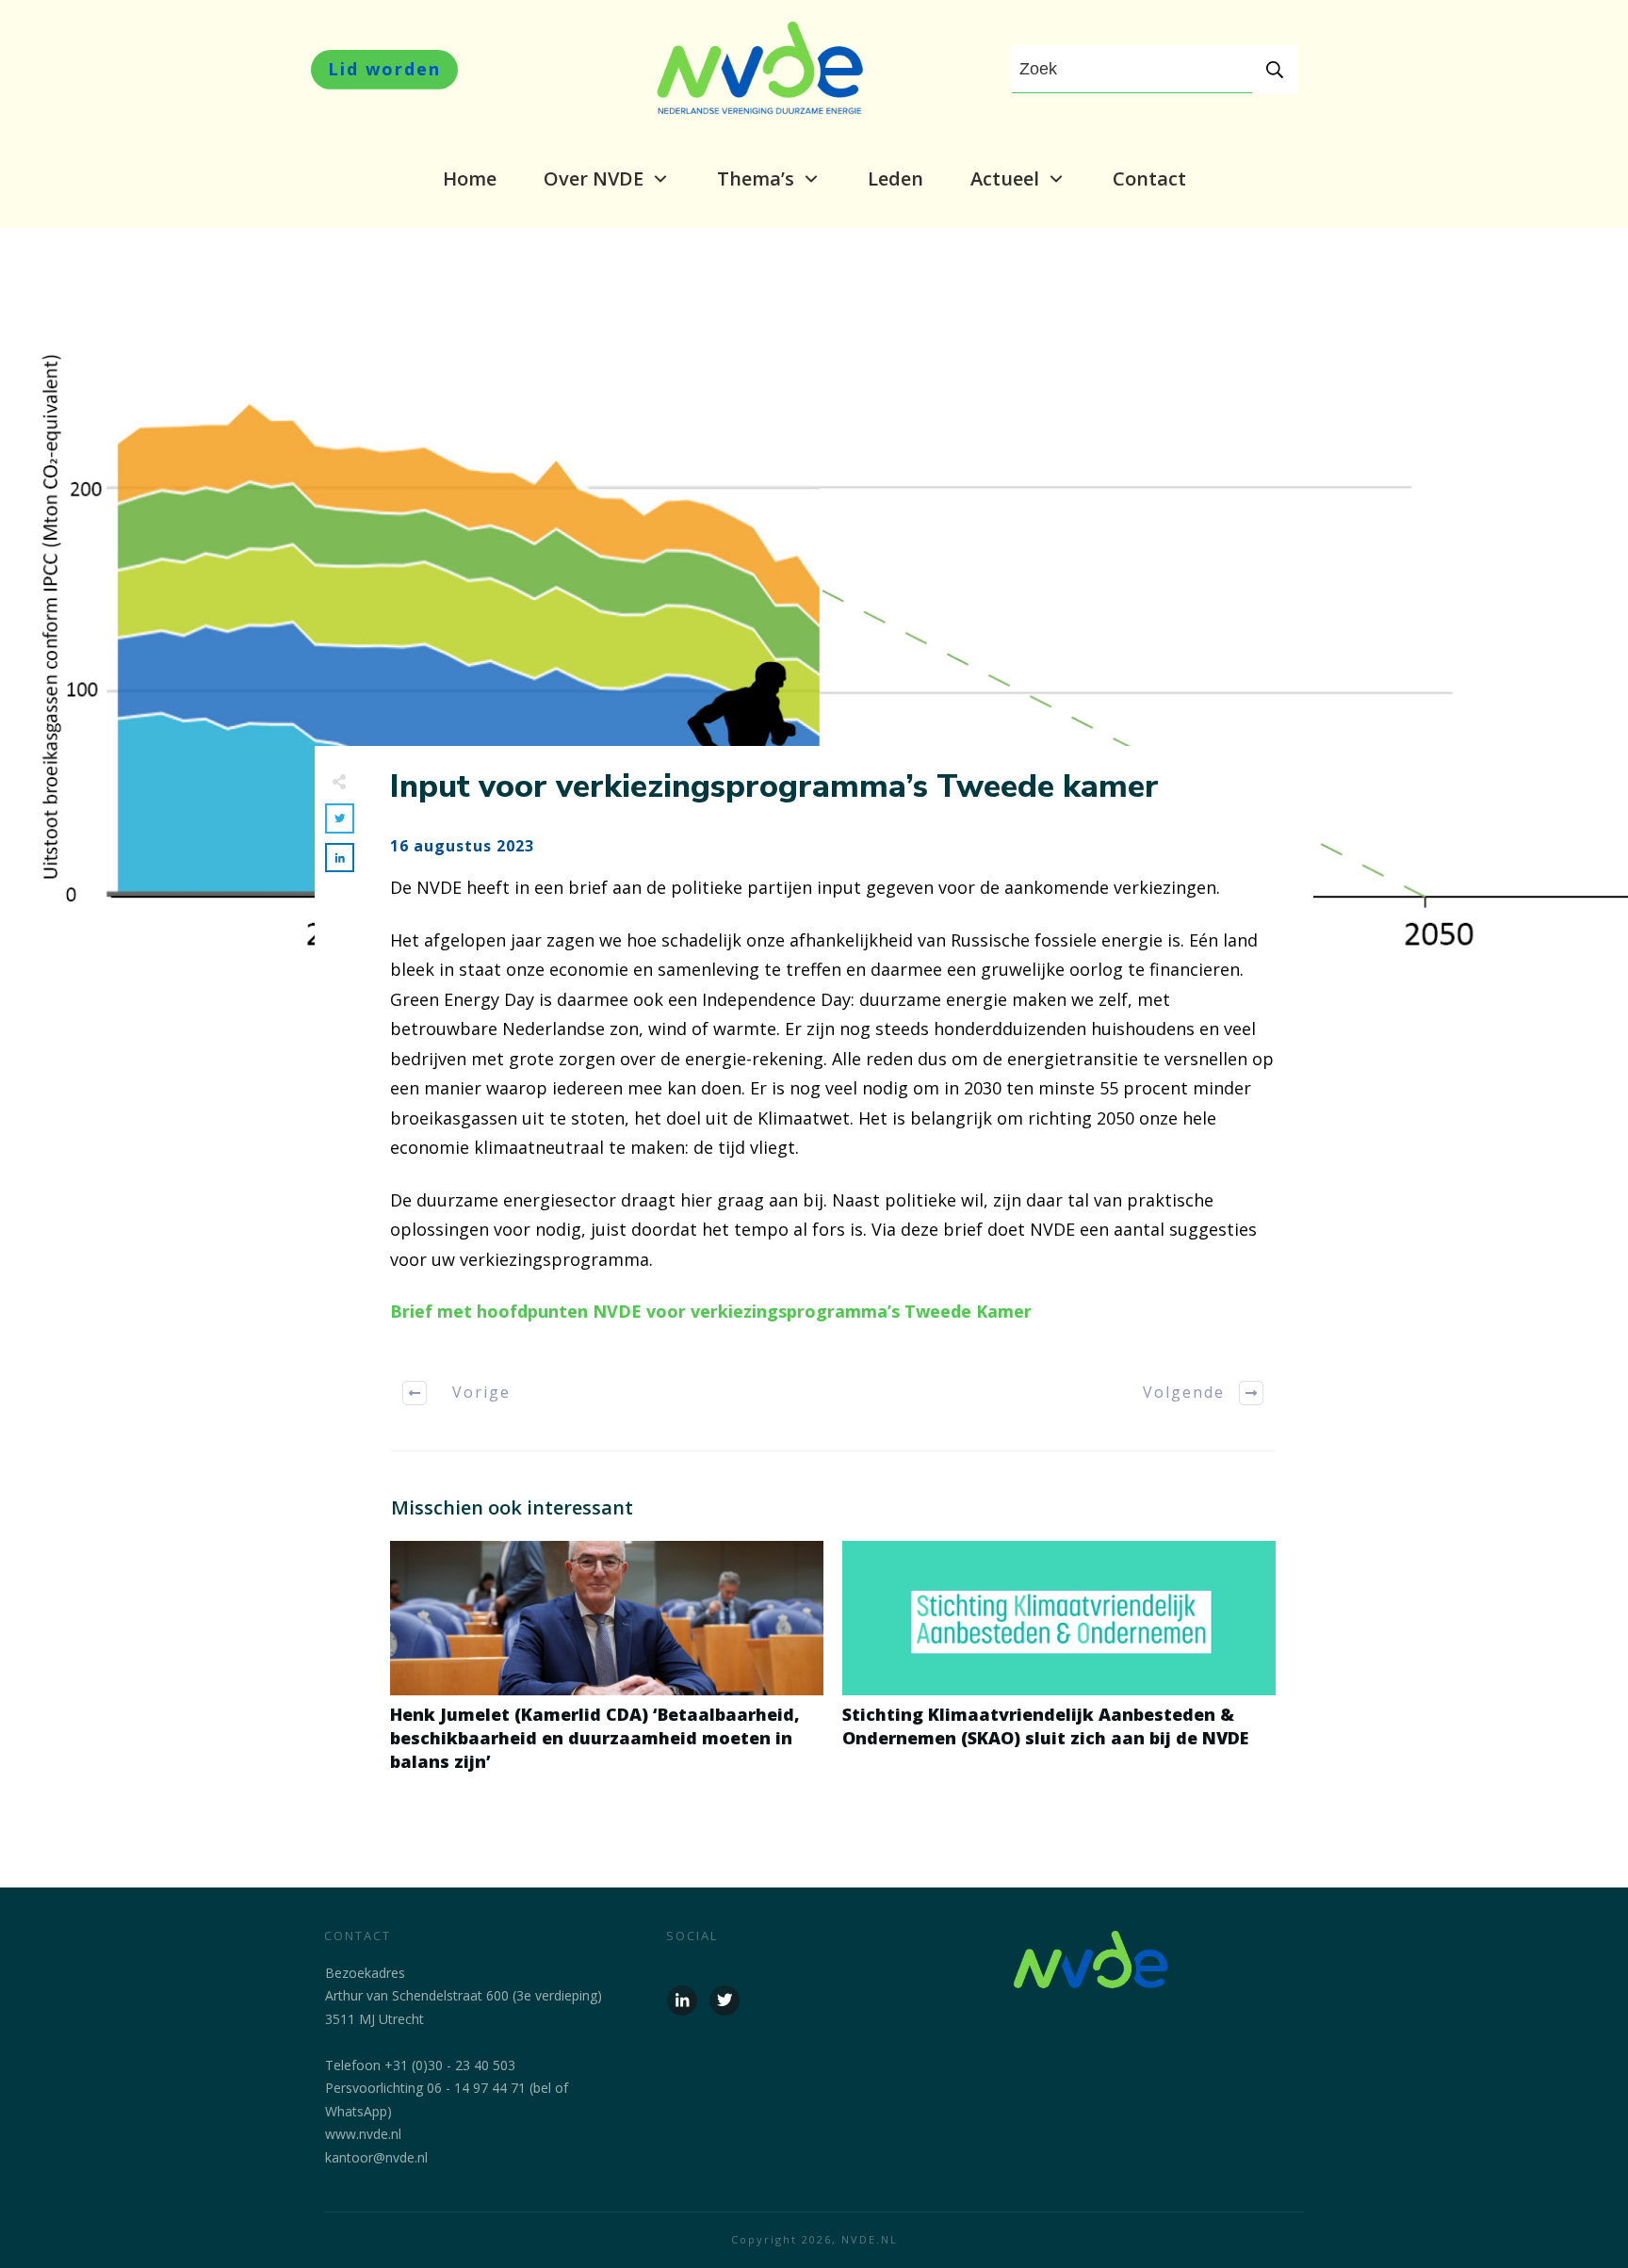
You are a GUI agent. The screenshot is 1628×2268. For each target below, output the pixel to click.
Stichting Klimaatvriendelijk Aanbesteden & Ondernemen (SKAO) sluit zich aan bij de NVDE (1059, 1667)
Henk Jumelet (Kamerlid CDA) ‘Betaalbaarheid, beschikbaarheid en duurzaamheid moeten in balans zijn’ (607, 1667)
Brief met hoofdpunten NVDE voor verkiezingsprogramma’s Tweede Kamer (711, 1311)
